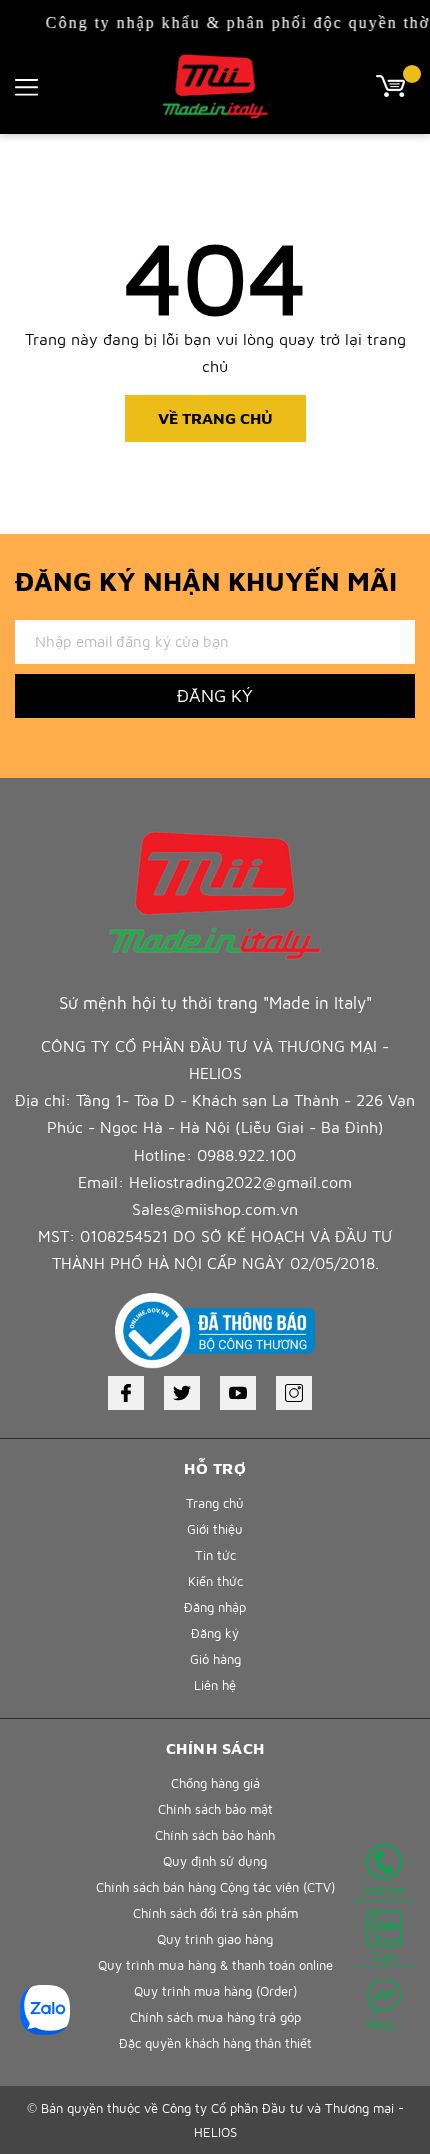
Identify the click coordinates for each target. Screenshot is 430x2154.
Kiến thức (215, 1581)
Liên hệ (215, 1685)
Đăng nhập (215, 1607)
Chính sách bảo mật (215, 1809)
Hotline (384, 1890)
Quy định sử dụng (215, 1861)
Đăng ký (215, 695)
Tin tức (215, 1555)
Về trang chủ (215, 418)
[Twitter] (182, 1393)
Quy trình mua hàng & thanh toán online (215, 1965)
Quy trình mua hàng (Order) (215, 1991)
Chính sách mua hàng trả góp (215, 2017)
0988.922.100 (246, 1155)
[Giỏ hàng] (395, 84)
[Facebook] (126, 1393)
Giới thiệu (215, 1529)
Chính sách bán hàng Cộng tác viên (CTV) (215, 1887)
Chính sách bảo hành (215, 1835)
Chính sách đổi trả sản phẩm (215, 1913)
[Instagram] (294, 1393)
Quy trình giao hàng (215, 1939)
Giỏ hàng (215, 1659)
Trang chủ (215, 1503)
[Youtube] (238, 1393)
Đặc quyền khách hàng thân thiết (215, 2043)
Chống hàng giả (215, 1783)
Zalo (384, 1957)
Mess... (384, 2024)
